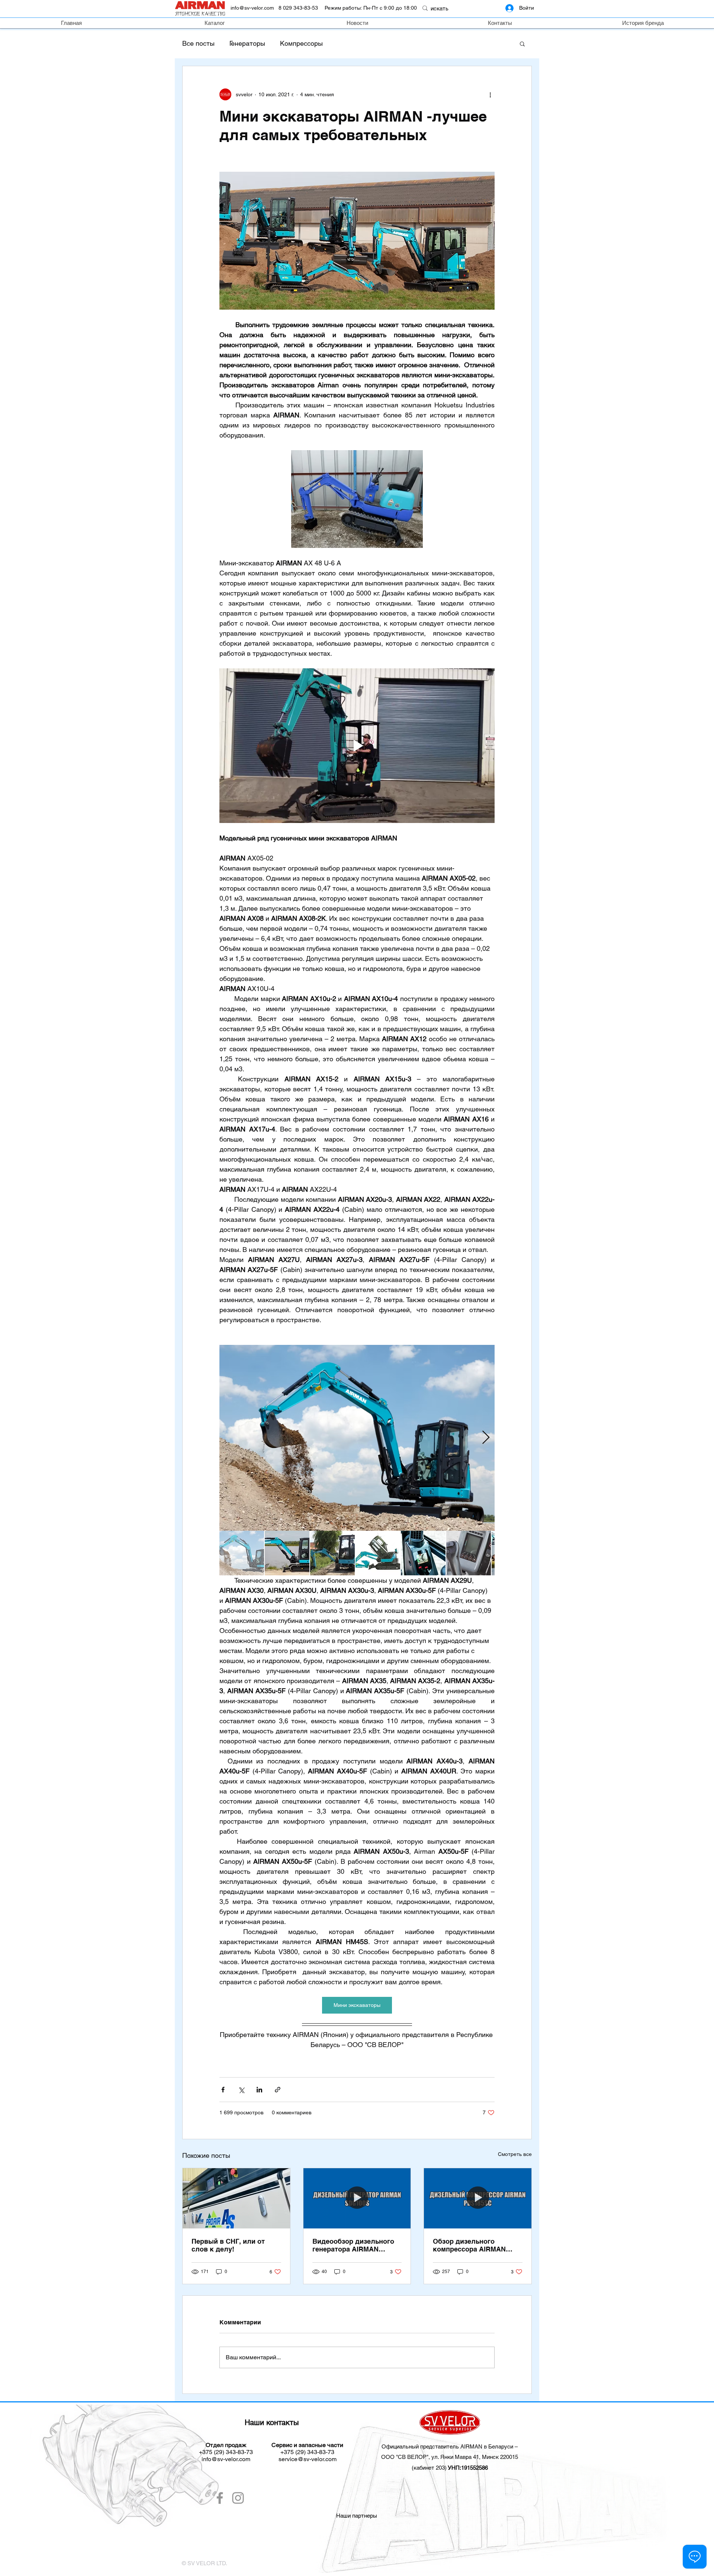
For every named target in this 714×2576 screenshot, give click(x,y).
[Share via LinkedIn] (259, 2090)
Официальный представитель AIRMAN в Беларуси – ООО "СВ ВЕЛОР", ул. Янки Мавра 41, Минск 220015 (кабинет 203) (450, 2457)
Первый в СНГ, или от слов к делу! (228, 2245)
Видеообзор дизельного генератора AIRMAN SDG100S (353, 2245)
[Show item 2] (287, 1553)
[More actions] (490, 94)
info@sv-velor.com (252, 8)
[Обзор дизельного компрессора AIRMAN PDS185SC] (478, 2198)
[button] (522, 43)
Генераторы (247, 43)
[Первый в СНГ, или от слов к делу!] (236, 2198)
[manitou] (399, 2543)
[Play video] (357, 746)
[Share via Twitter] (241, 2090)
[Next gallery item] (486, 1438)
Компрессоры (301, 43)
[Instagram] (238, 2498)
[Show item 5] (423, 1553)
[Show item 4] (378, 1553)
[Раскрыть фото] (357, 1438)
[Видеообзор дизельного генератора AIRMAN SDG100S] (357, 2198)
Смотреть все (515, 2154)
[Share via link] (278, 2090)
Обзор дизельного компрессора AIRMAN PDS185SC (469, 2245)
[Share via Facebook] (223, 2090)
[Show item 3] (332, 1553)
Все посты (198, 43)
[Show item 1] (242, 1553)
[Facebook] (220, 2498)
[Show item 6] (469, 1553)
